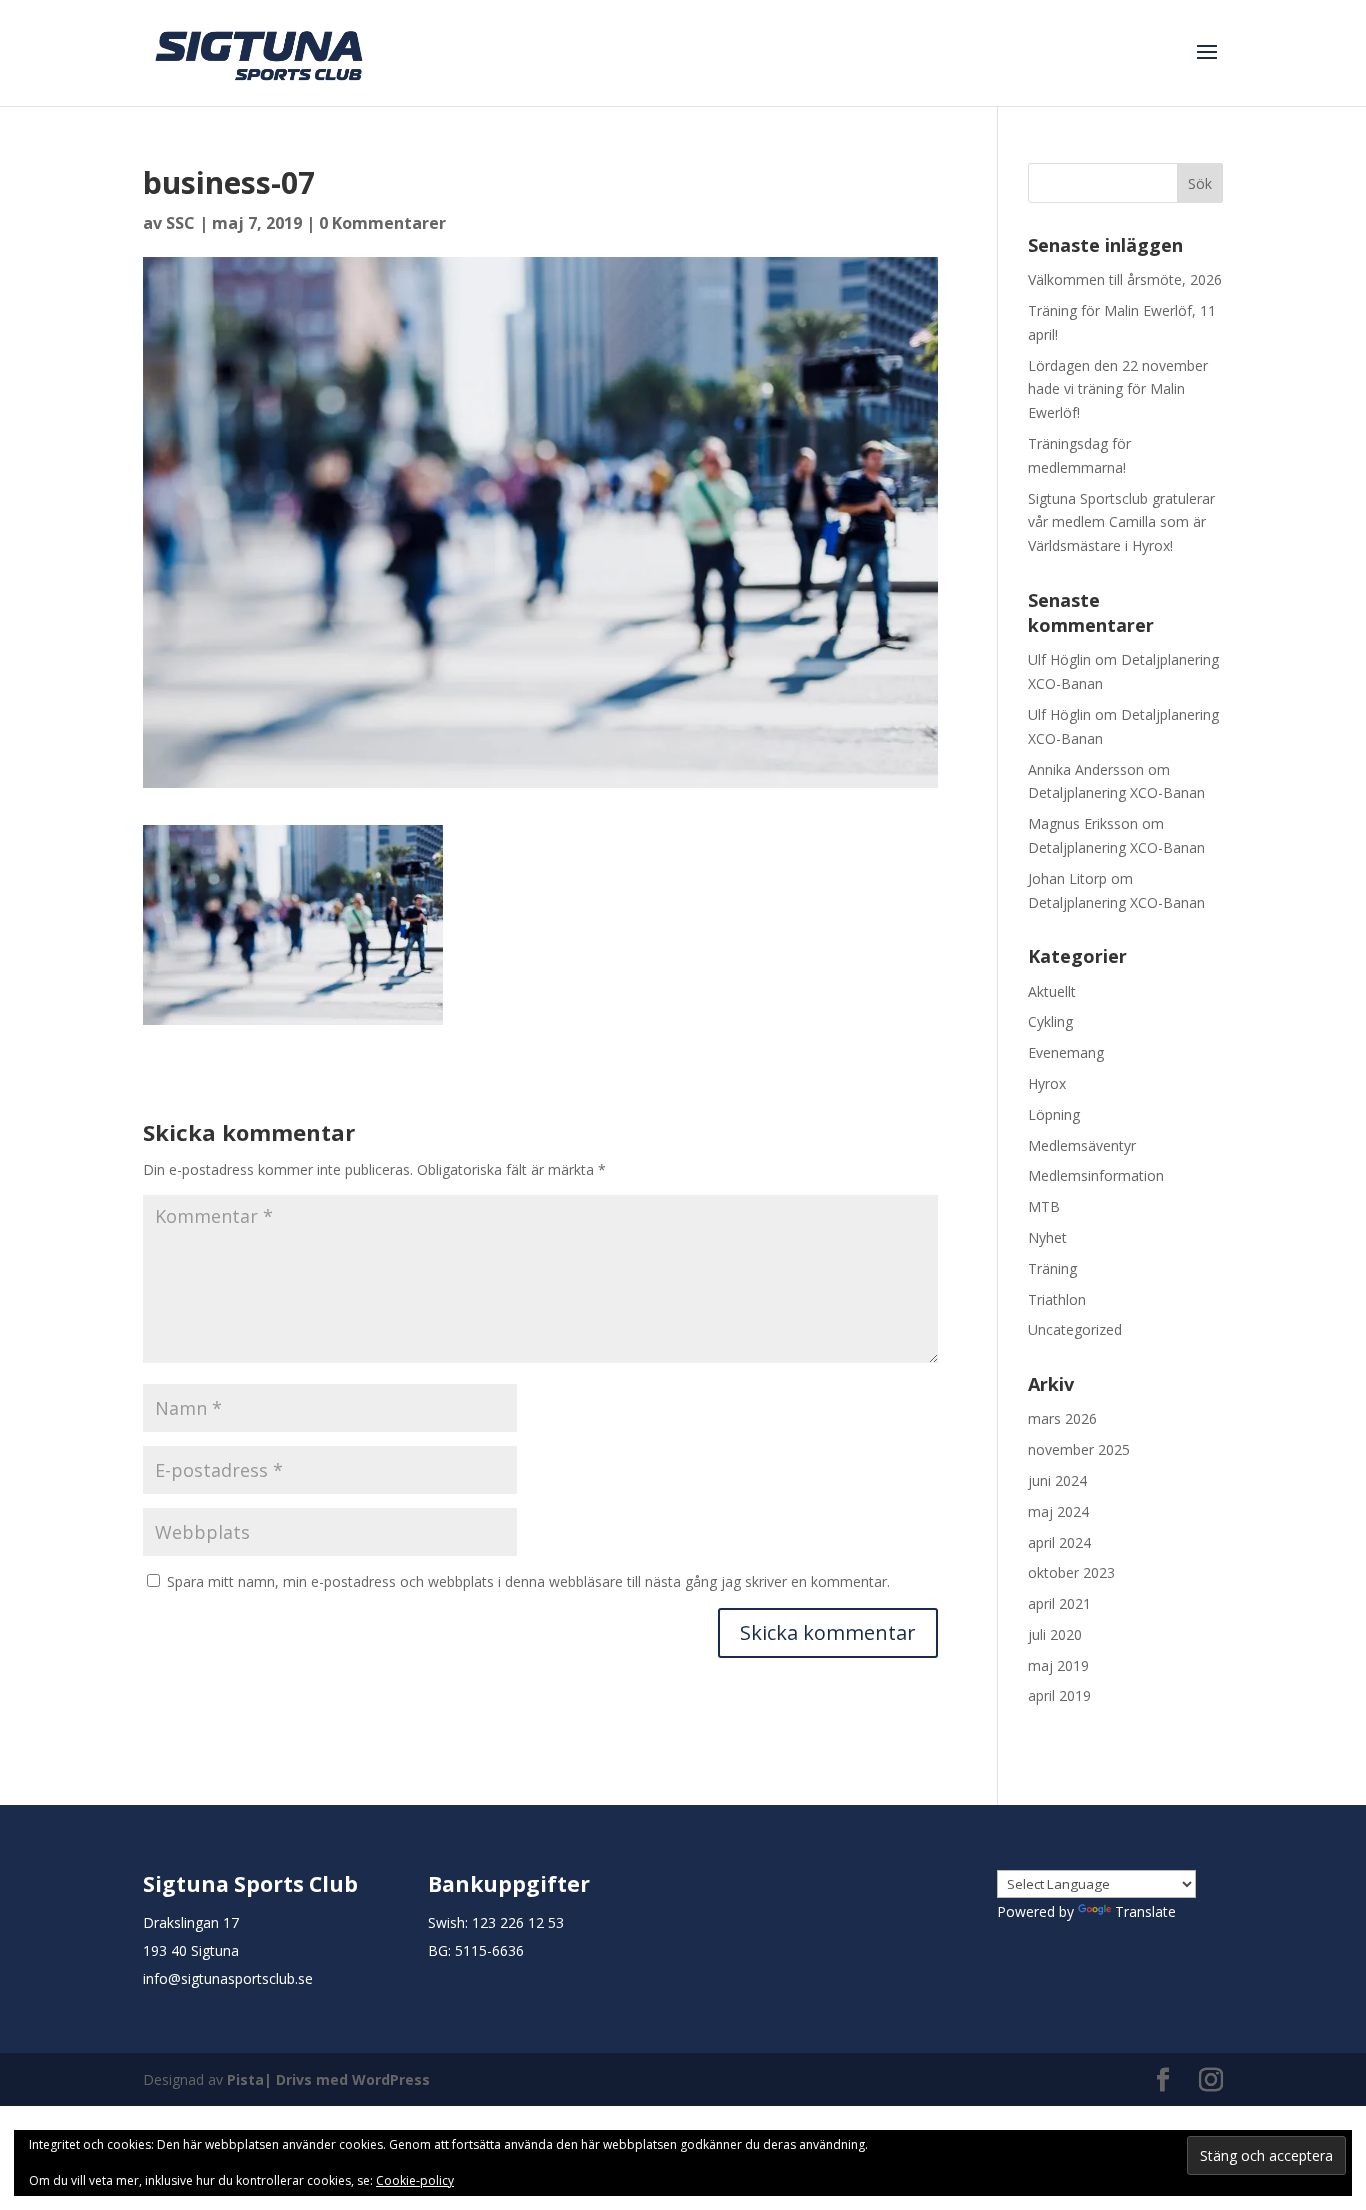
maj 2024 (1058, 1511)
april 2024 (1059, 1542)
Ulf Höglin (1059, 659)
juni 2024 (1057, 1480)
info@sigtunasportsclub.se (228, 1978)
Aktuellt (1052, 991)
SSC (180, 223)
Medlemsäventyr (1082, 1145)
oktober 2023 (1071, 1572)
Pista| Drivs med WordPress (328, 2079)
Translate (1145, 1911)
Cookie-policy (415, 2180)
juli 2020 (1055, 1634)
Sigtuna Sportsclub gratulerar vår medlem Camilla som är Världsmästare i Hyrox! (1121, 522)
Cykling (1050, 1021)
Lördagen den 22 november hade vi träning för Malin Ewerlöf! (1118, 389)
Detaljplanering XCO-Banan (1116, 792)
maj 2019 (1058, 1665)
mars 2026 (1062, 1418)
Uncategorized (1075, 1329)
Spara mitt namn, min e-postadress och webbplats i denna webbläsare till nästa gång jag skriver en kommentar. (528, 1581)
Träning (1052, 1268)
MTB (1044, 1206)
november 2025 (1079, 1449)
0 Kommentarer (382, 223)
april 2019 (1059, 1695)
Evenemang (1066, 1052)
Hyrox (1047, 1083)
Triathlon (1057, 1299)
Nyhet (1047, 1237)
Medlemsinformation (1096, 1175)
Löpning (1054, 1114)
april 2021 (1059, 1603)
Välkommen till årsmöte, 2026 (1125, 279)
